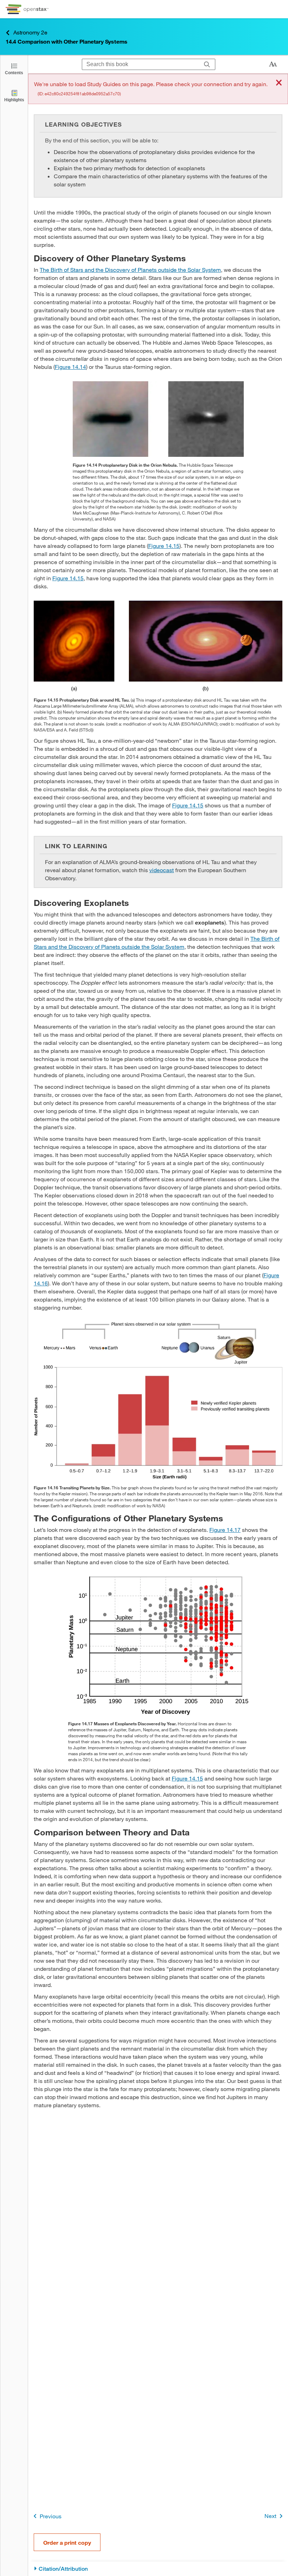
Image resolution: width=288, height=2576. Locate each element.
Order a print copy (67, 2542)
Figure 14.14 (70, 367)
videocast (162, 870)
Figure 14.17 (225, 1530)
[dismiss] (279, 83)
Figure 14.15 (164, 546)
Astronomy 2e (30, 32)
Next (270, 2516)
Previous (51, 2516)
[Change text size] (273, 64)
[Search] (207, 64)
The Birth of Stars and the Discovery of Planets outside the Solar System (130, 270)
